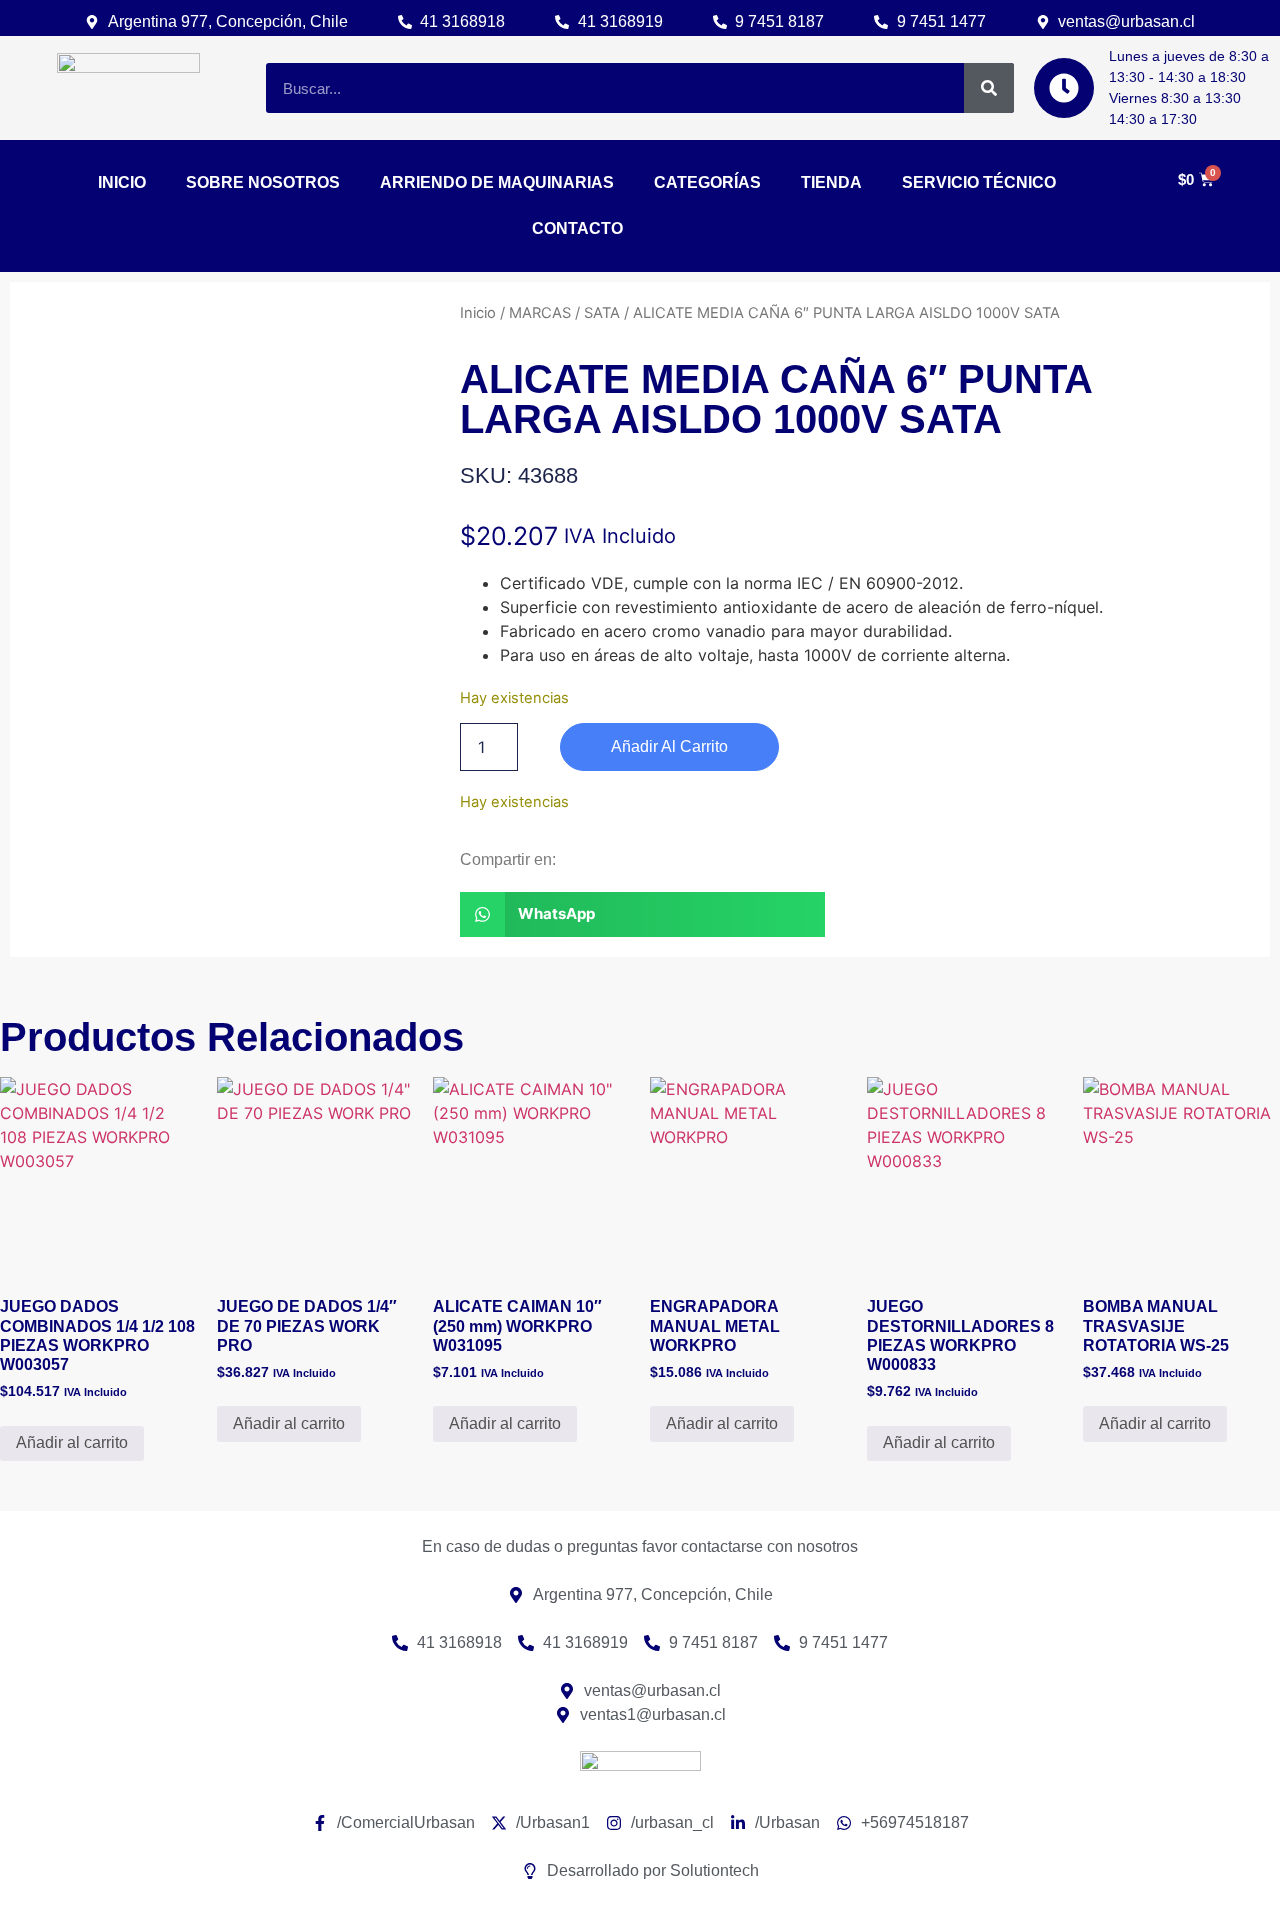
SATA (602, 313)
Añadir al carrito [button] (72, 1442)
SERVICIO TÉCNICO (979, 182)
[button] (642, 914)
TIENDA (831, 182)
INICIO (122, 182)
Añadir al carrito (669, 746)
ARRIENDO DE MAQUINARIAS (497, 182)
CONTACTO (577, 228)
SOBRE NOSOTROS (263, 182)
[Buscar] (989, 88)
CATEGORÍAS (707, 182)
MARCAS (540, 313)
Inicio (478, 313)
